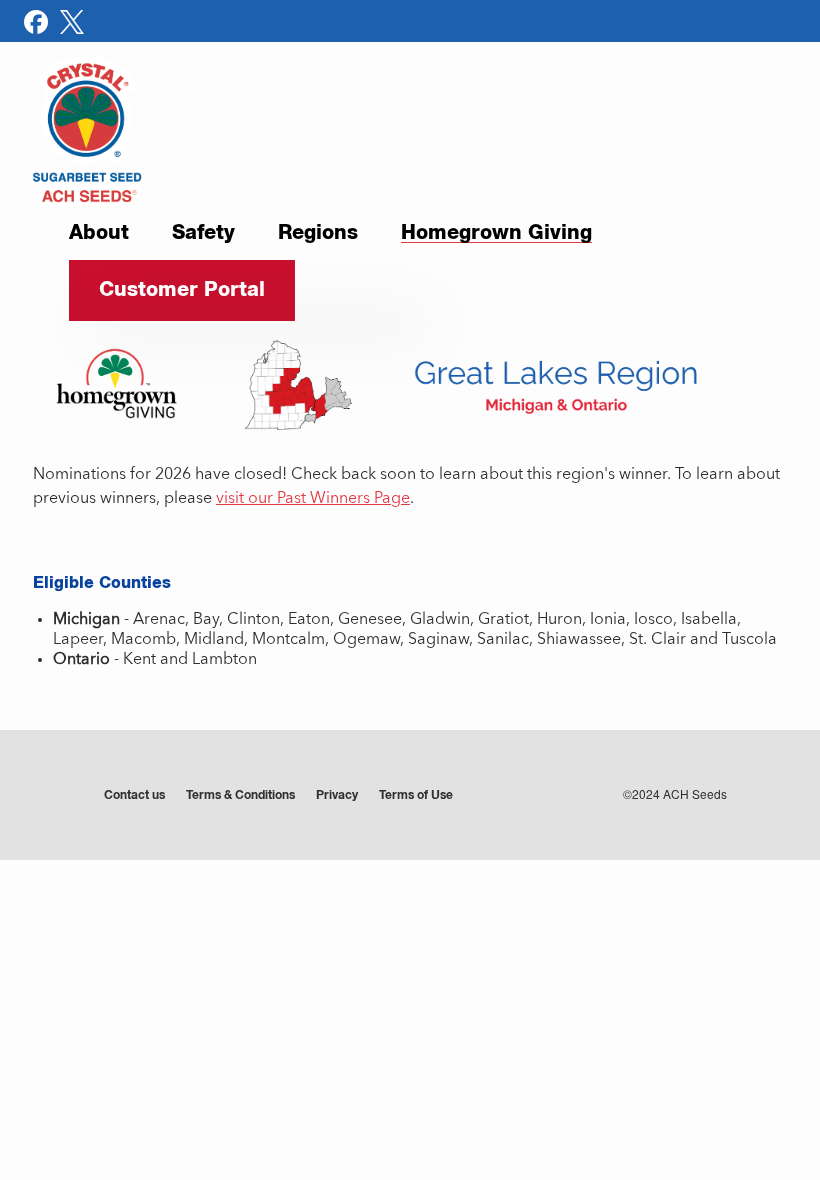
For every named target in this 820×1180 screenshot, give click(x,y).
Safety (203, 234)
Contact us (134, 796)
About (99, 234)
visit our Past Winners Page (313, 499)
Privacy (337, 796)
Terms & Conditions (240, 796)
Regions (318, 234)
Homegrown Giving (496, 235)
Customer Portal (182, 290)
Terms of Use (416, 796)
